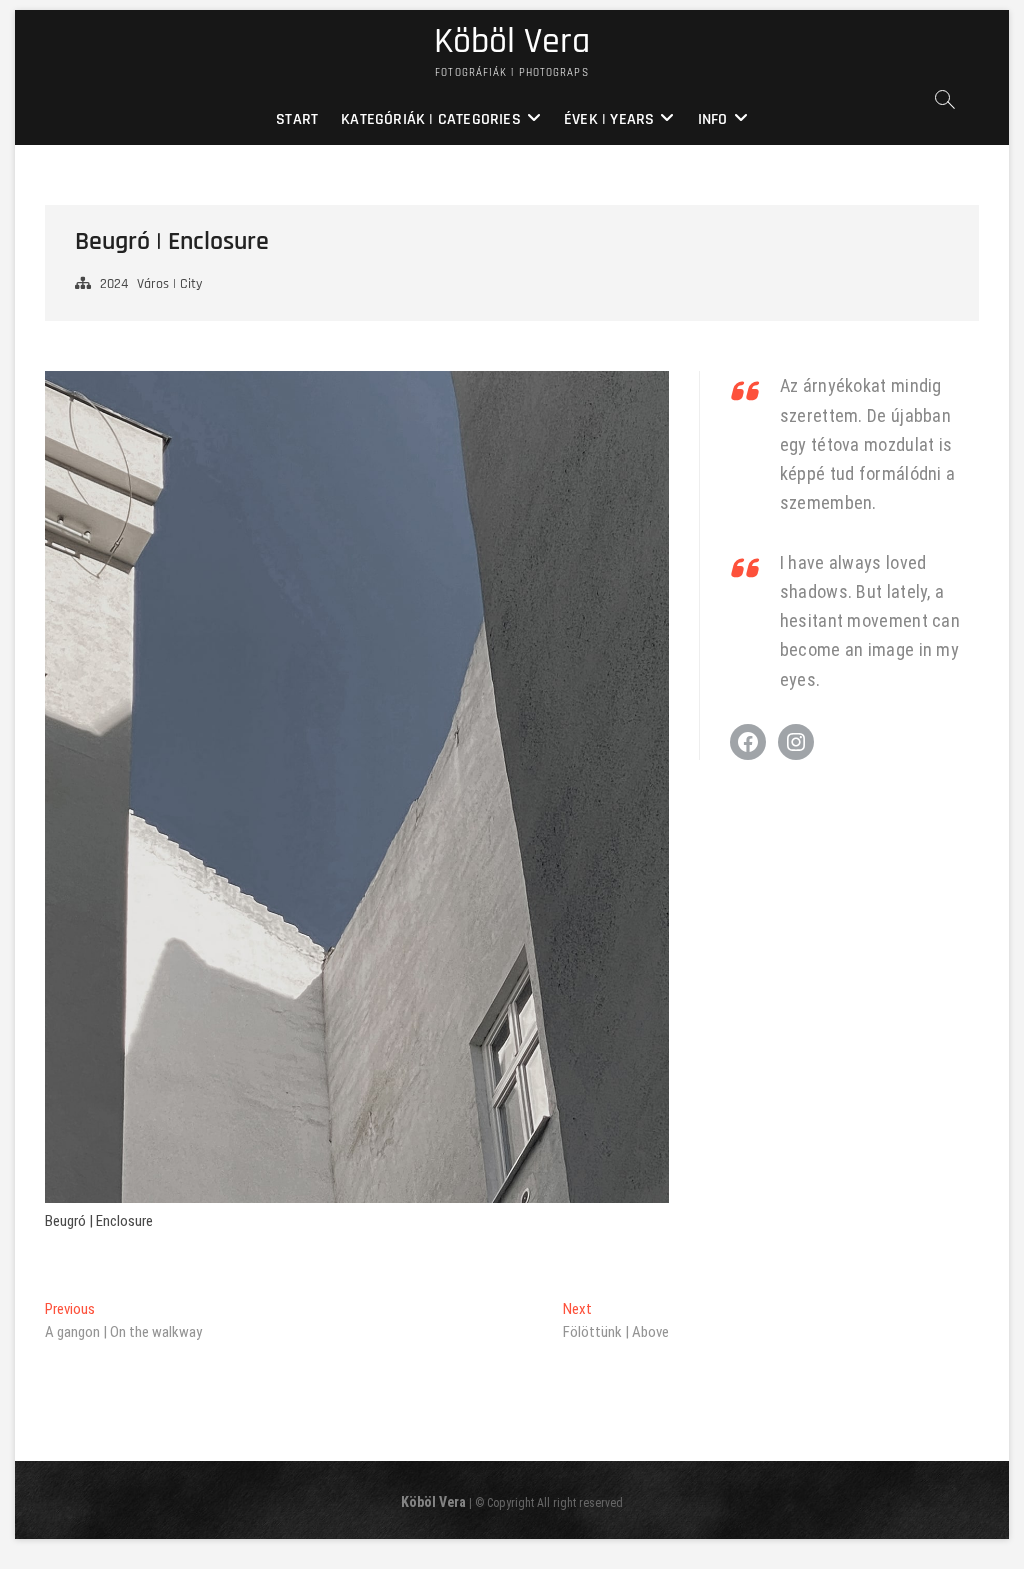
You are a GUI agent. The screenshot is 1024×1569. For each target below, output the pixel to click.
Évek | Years (609, 119)
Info (713, 119)
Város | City (169, 284)
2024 (114, 284)
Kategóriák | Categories (431, 119)
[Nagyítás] (643, 398)
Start (297, 119)
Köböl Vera (512, 42)
